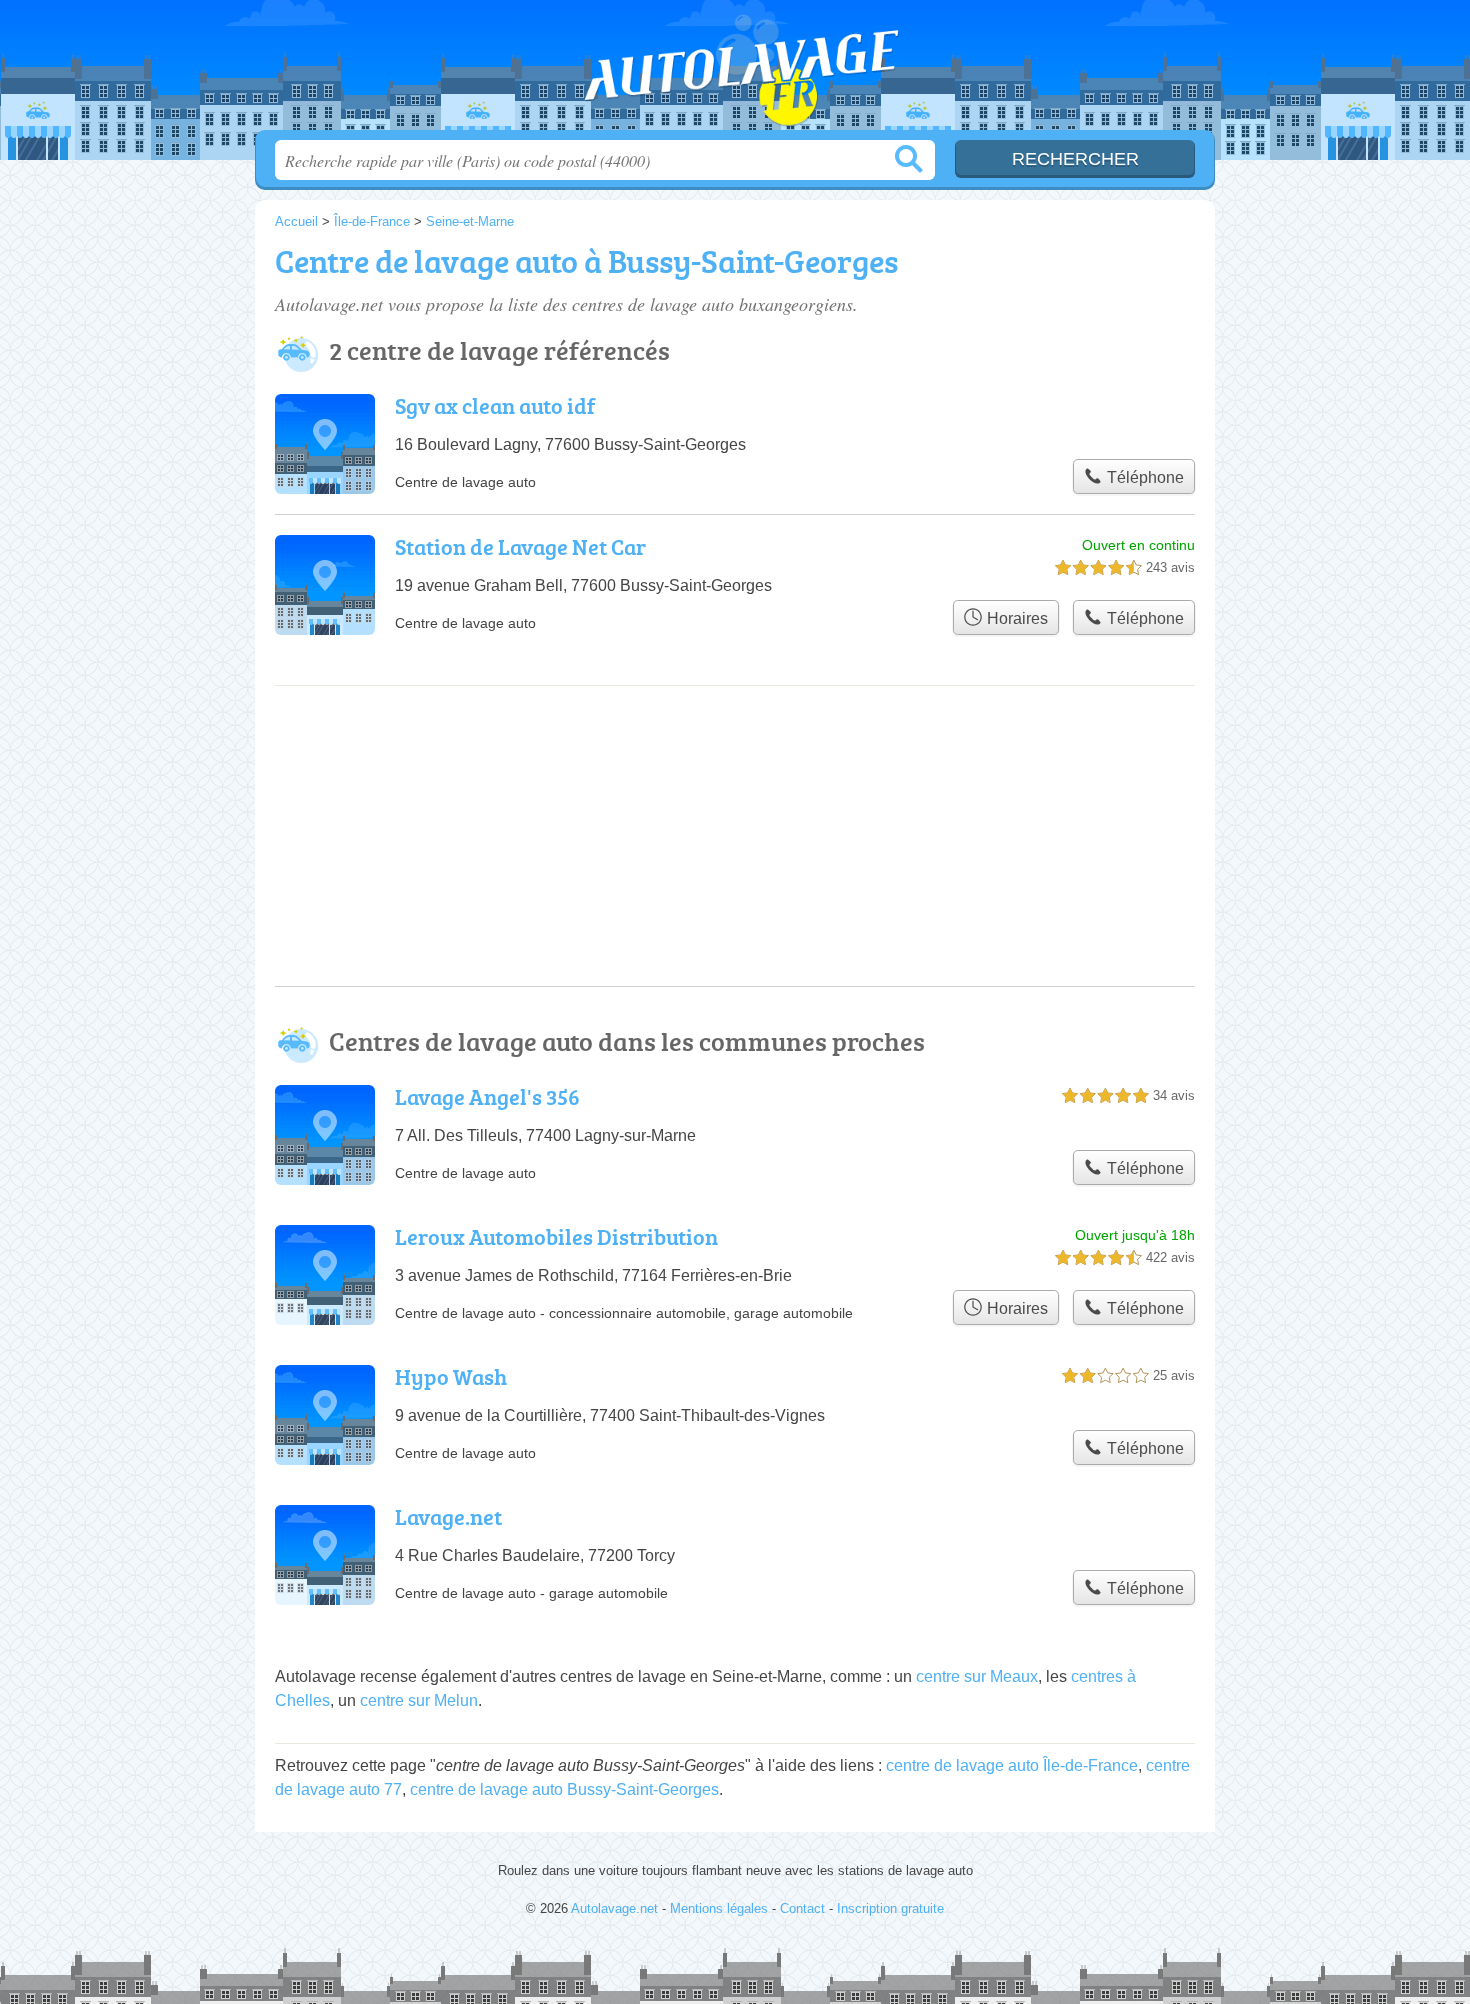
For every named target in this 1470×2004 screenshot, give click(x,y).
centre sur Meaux (977, 1676)
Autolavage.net (735, 71)
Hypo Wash (451, 1376)
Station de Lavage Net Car (520, 546)
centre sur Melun (419, 1700)
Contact (802, 1908)
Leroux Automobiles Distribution (556, 1236)
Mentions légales (719, 1908)
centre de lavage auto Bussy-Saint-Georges (564, 1789)
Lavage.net (448, 1516)
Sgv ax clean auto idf (495, 405)
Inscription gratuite (890, 1908)
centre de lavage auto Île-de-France (1012, 1765)
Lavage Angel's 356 (487, 1096)
